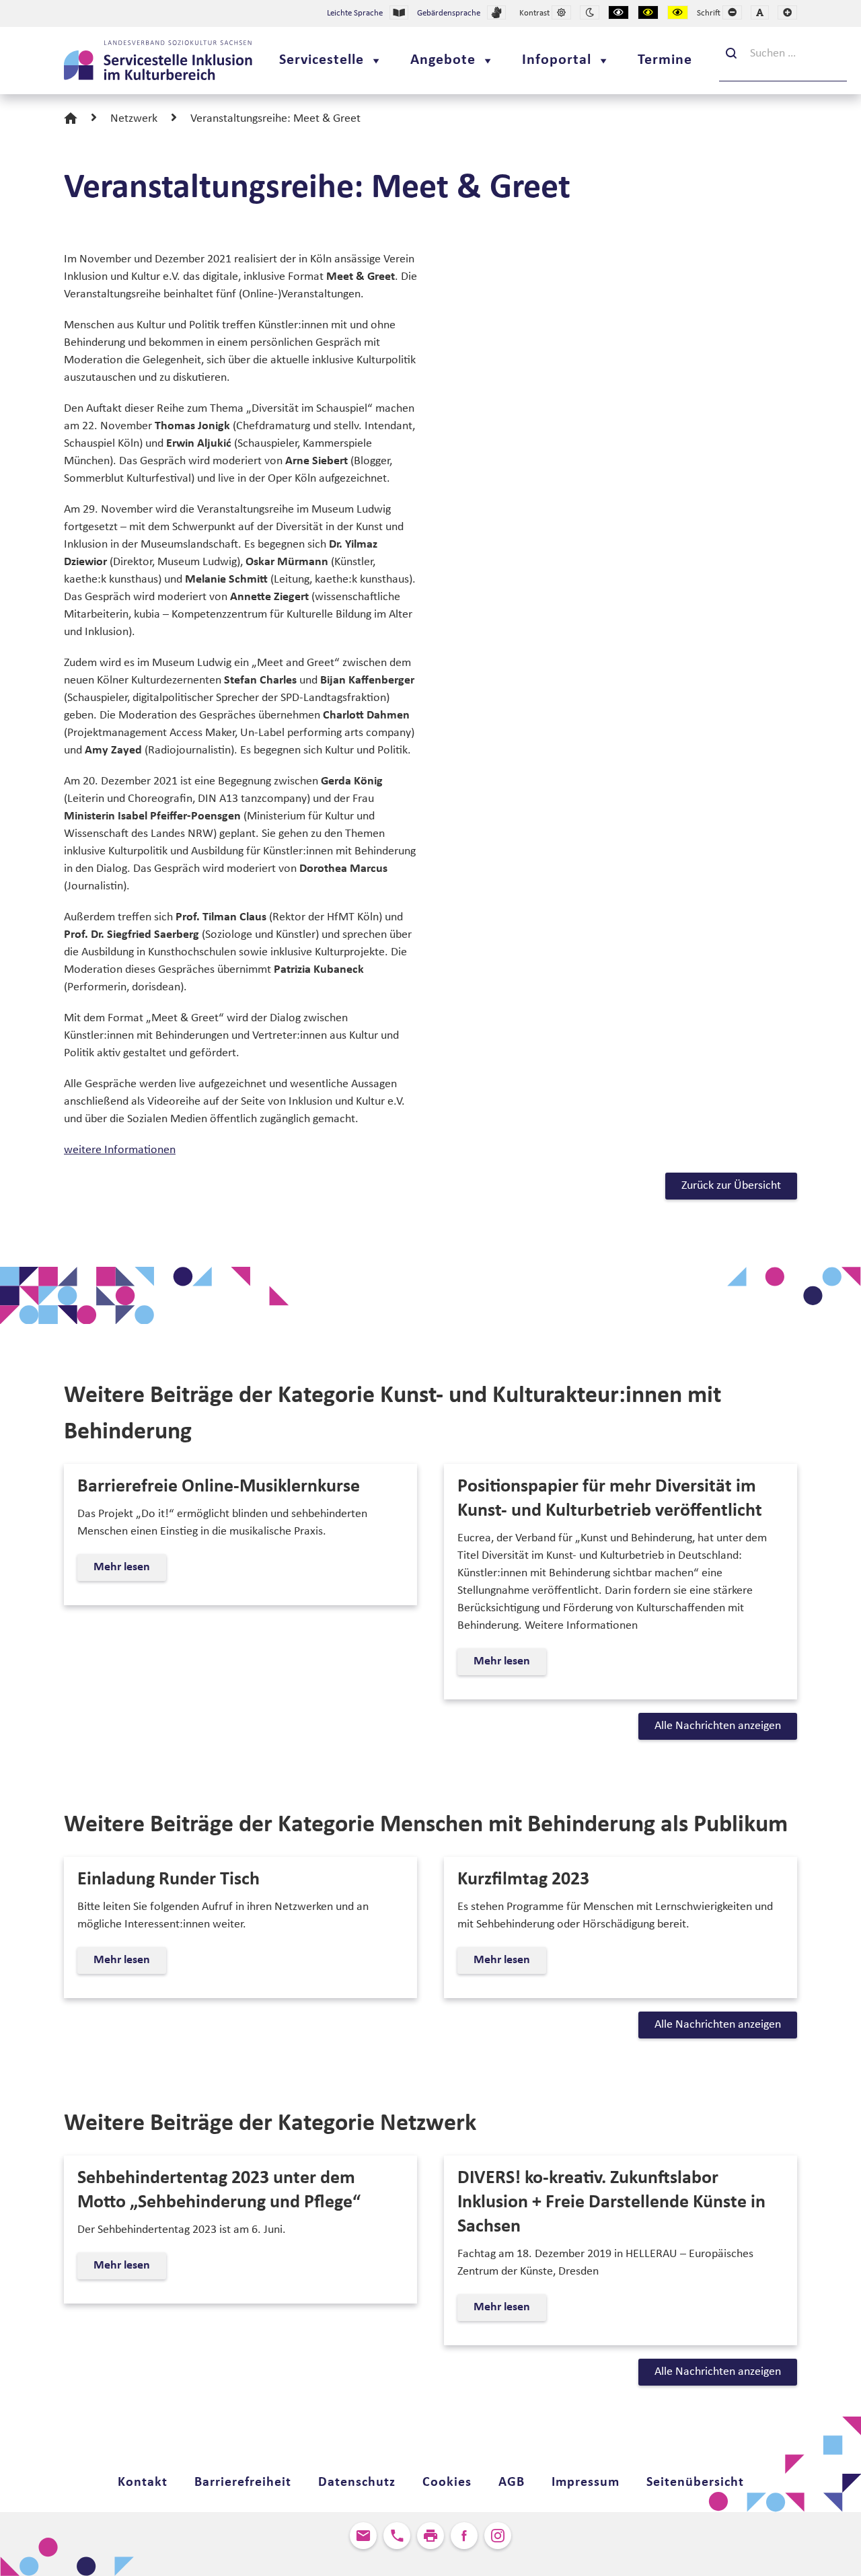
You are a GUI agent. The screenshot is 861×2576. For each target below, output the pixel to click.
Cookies (447, 2482)
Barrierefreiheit (243, 2482)
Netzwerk (134, 119)
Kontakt (143, 2482)
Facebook (464, 2536)
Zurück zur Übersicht (731, 1186)
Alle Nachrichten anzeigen (718, 1726)
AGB (512, 2482)
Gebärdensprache (449, 13)
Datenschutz (357, 2482)
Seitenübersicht (695, 2482)
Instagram (498, 2536)
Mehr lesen (127, 1571)
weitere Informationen (120, 1150)
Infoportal (557, 60)
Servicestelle (322, 60)
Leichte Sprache (355, 13)
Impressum (586, 2482)
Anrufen (397, 2536)
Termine (665, 60)
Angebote (443, 60)
